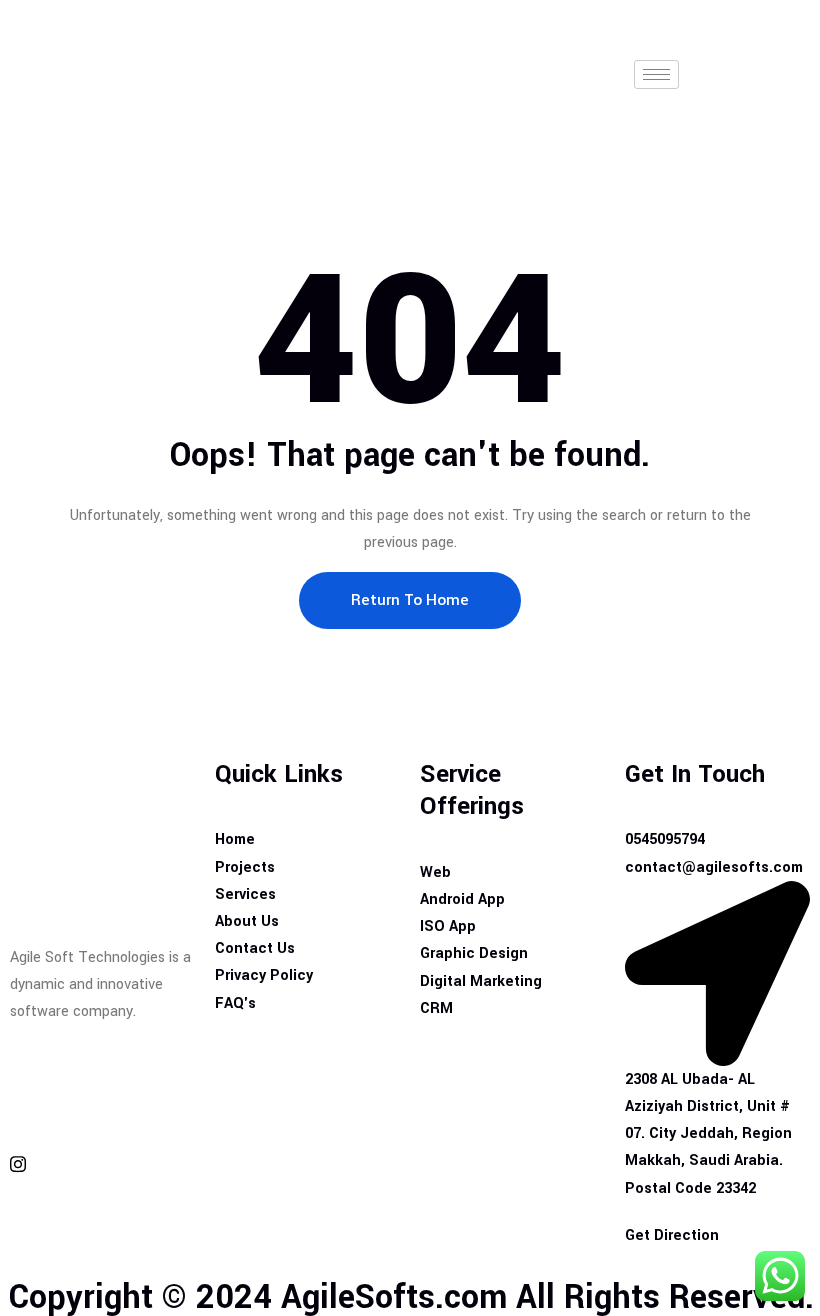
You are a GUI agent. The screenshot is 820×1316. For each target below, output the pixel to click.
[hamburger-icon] (656, 74)
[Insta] (102, 1163)
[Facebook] (102, 1069)
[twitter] (102, 1116)
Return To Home (410, 600)
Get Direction (672, 1235)
